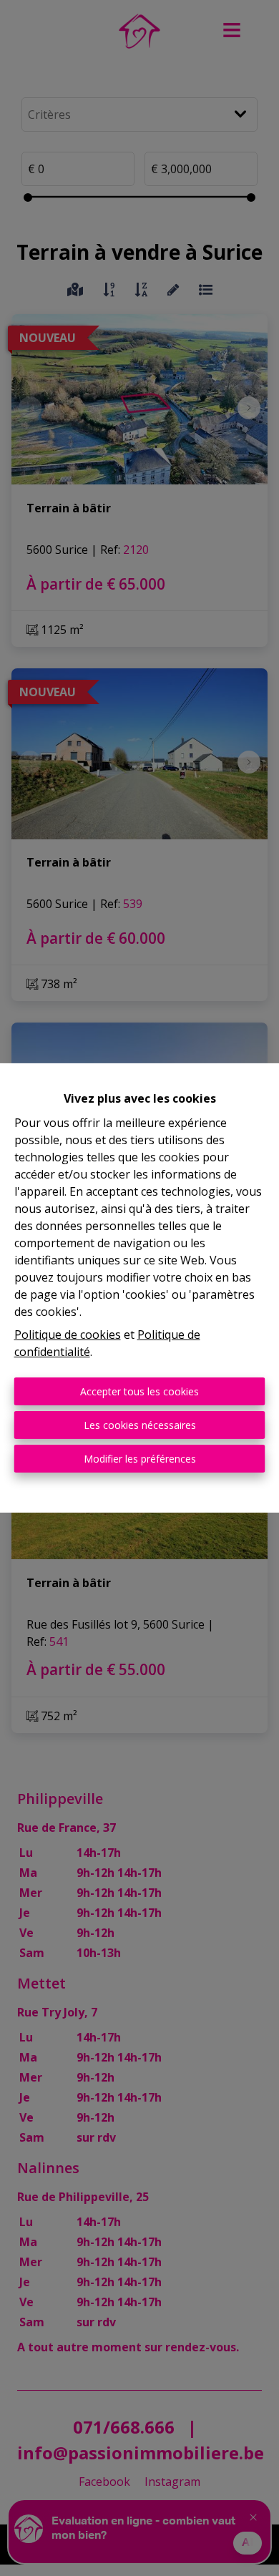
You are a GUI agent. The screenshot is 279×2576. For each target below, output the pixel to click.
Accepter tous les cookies (139, 1391)
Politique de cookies (68, 1335)
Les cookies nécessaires (140, 1425)
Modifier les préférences (140, 1459)
